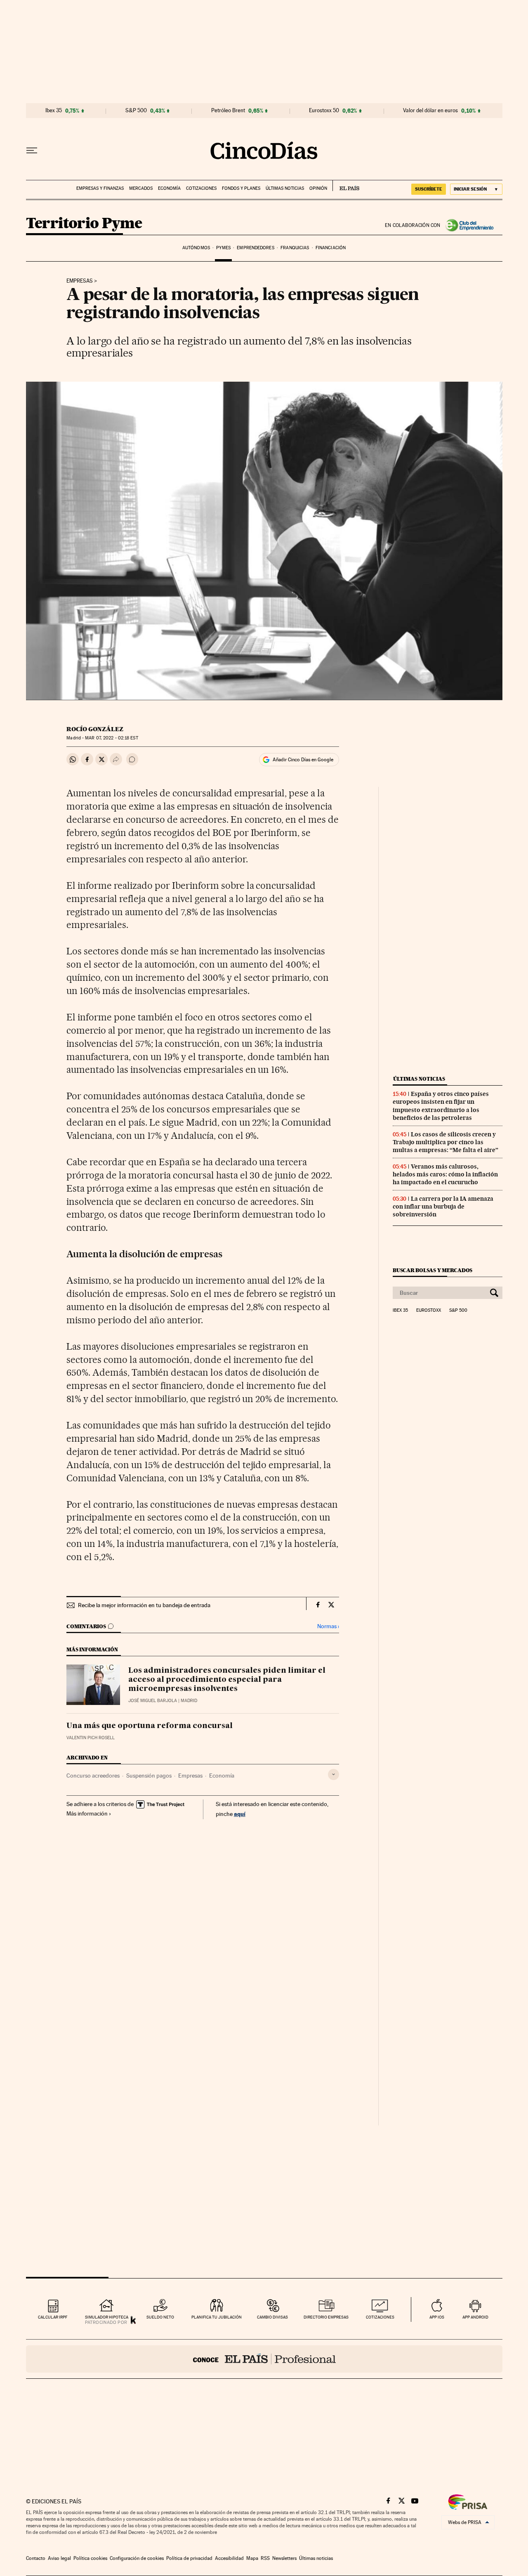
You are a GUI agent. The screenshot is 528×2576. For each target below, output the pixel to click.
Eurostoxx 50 (324, 111)
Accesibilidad (229, 2558)
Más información (87, 1813)
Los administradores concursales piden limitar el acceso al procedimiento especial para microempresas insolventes (227, 1680)
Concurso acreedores (93, 1776)
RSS (265, 2558)
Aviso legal (59, 2558)
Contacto (36, 2558)
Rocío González (95, 729)
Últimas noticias (285, 188)
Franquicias (295, 248)
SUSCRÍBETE (429, 189)
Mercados (141, 188)
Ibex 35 (54, 111)
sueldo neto (160, 2317)
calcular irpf (53, 2317)
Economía (169, 188)
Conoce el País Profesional (264, 2359)
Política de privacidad (189, 2558)
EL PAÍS (346, 186)
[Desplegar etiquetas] (334, 1774)
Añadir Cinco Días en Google (303, 760)
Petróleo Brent (228, 111)
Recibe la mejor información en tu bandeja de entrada (144, 1605)
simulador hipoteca (107, 2317)
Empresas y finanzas (100, 188)
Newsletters (284, 2558)
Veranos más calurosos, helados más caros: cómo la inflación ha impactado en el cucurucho (445, 1174)
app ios (437, 2317)
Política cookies (90, 2558)
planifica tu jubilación (217, 2317)
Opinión (318, 188)
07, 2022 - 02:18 (111, 738)
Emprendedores (255, 248)
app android (475, 2317)
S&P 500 (136, 111)
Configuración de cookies (137, 2558)
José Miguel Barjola (153, 1701)
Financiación (331, 248)
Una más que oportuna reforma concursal (150, 1726)
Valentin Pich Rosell (91, 1738)
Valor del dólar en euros (430, 111)
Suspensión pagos (149, 1776)
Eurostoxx (429, 1310)
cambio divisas (272, 2317)
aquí (240, 1814)
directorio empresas (326, 2317)
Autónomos (196, 248)
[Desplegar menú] (32, 151)
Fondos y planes (241, 188)
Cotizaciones (201, 188)
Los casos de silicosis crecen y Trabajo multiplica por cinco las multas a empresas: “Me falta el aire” (445, 1142)
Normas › (328, 1626)
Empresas (80, 281)
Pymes (223, 248)
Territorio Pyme (84, 224)
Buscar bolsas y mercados (433, 1270)
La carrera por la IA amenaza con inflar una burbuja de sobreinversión (443, 1207)
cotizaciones (380, 2317)
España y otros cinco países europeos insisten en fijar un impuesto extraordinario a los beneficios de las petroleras (441, 1106)
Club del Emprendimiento (471, 225)
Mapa (252, 2558)
